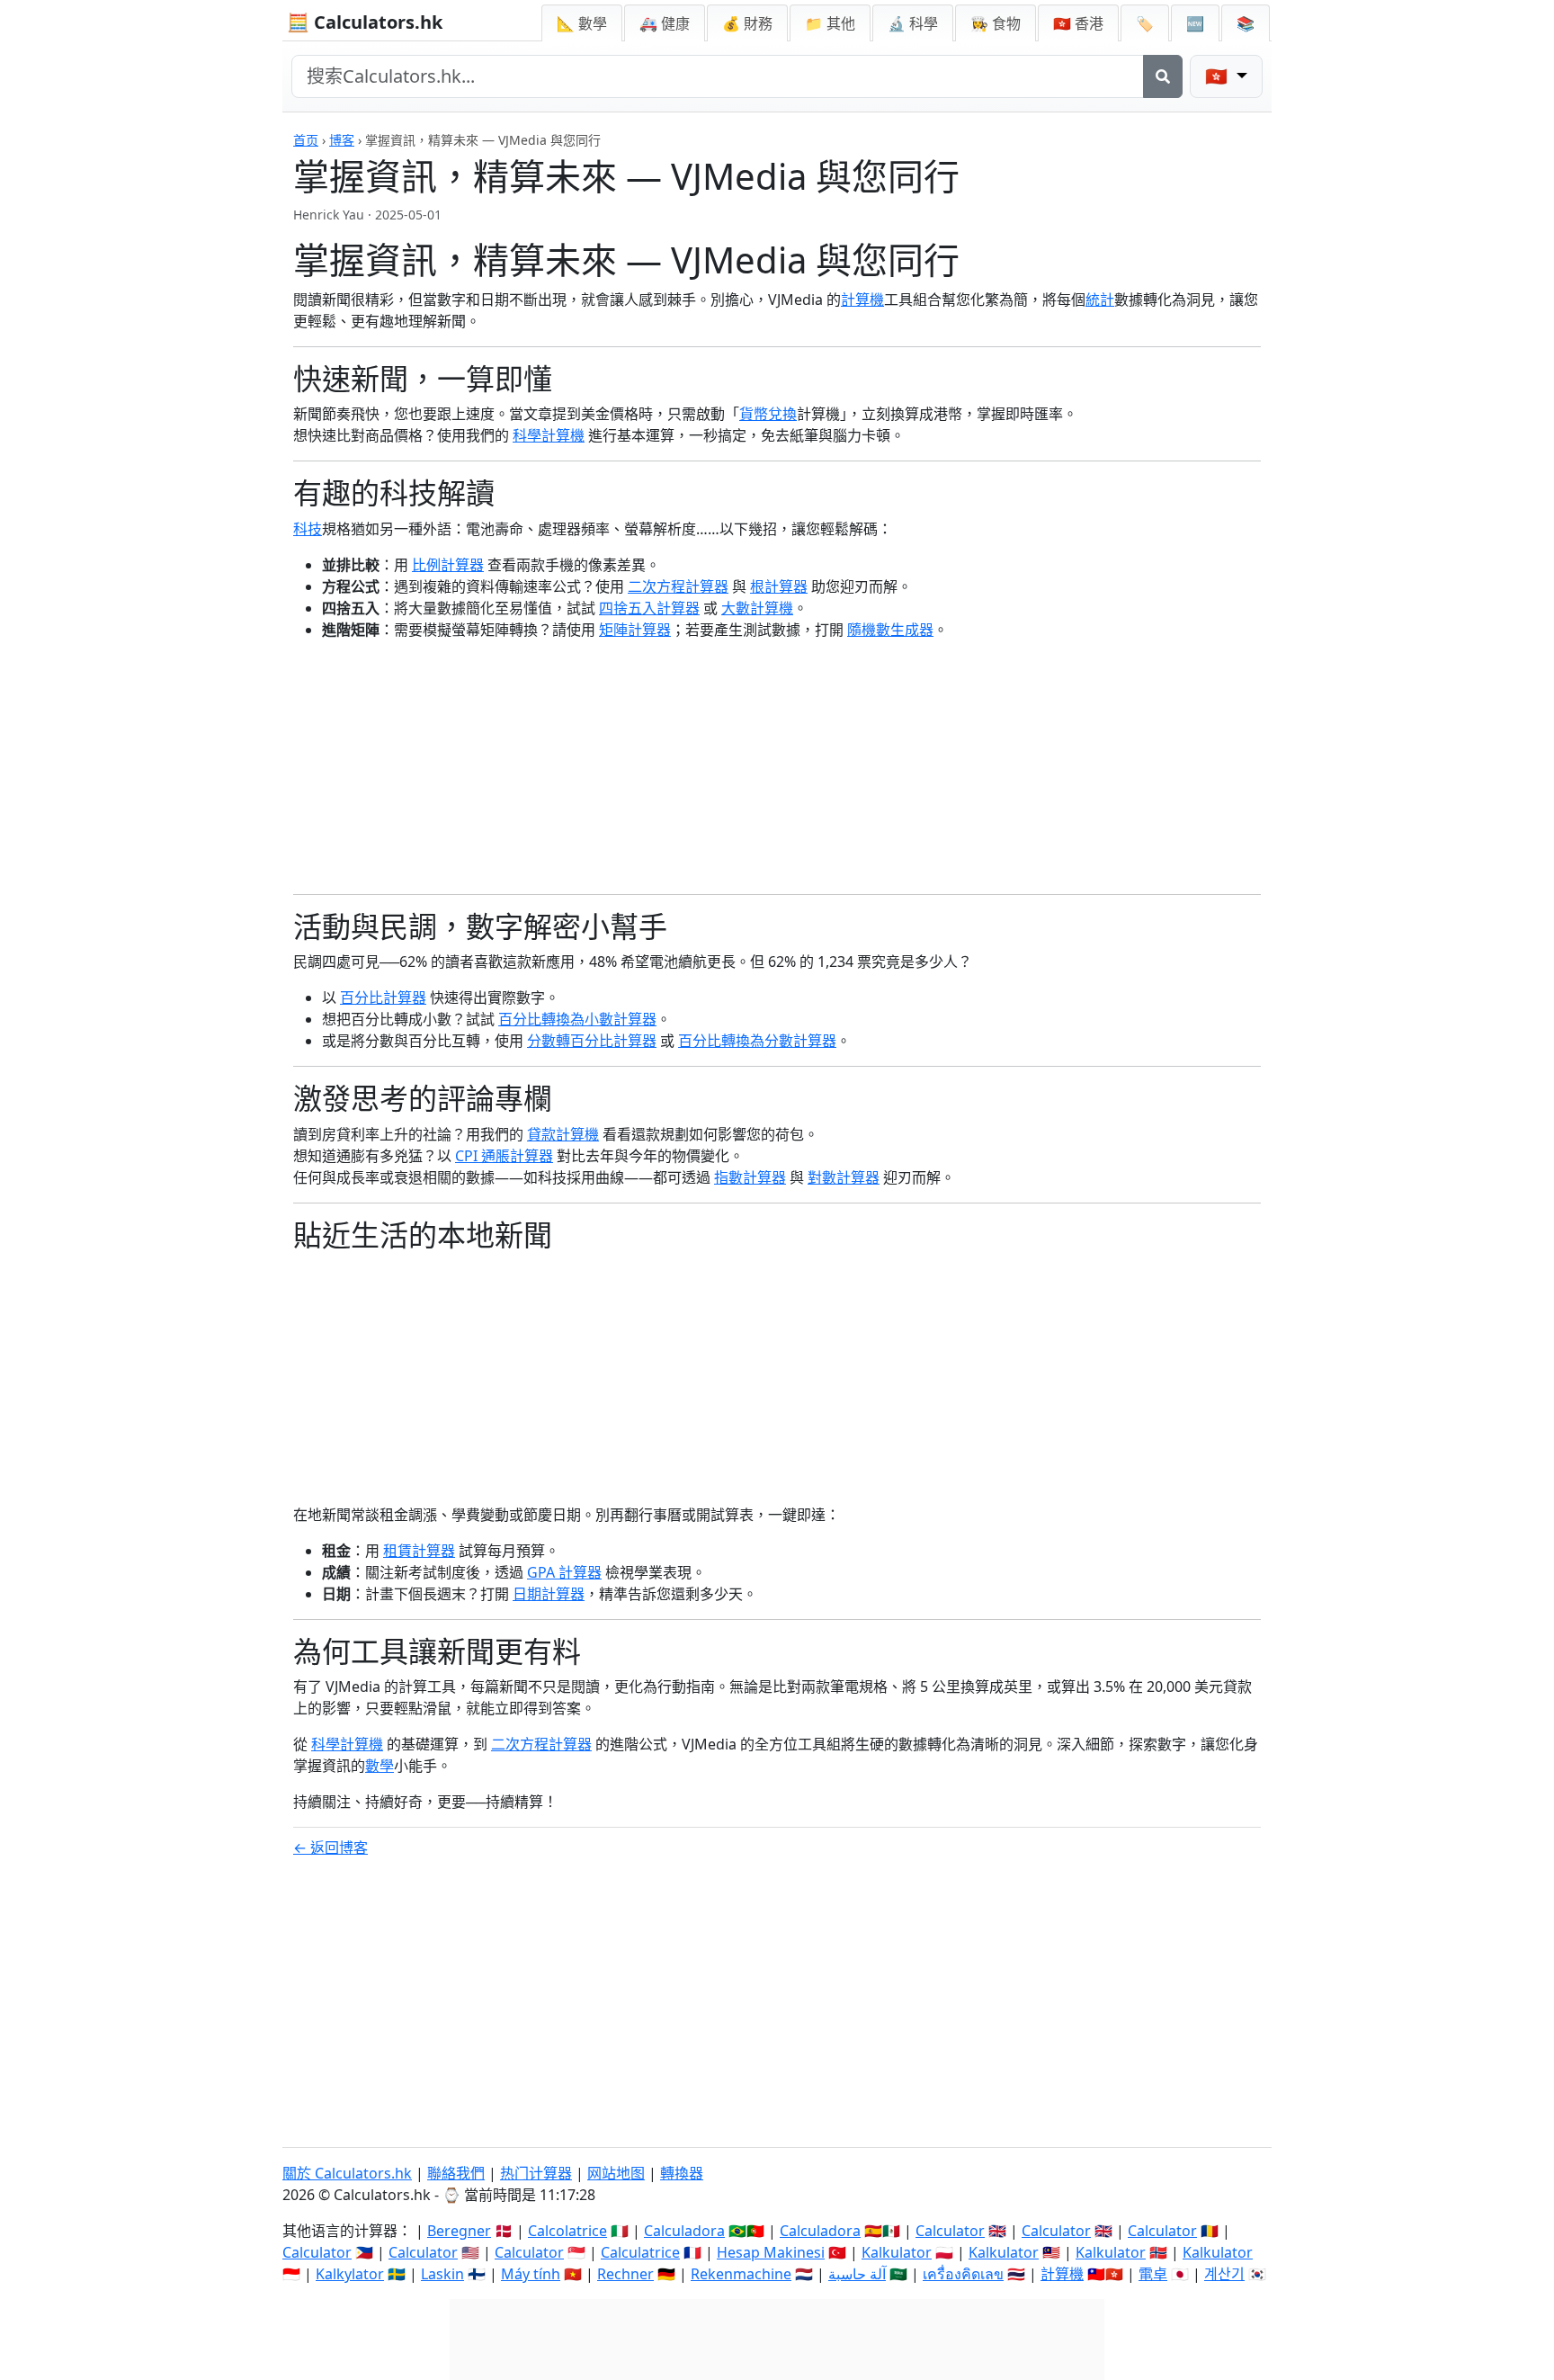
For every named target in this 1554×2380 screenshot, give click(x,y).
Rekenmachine (741, 2274)
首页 (306, 140)
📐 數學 (582, 23)
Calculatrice (640, 2252)
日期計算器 (549, 1594)
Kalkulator (897, 2252)
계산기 (1224, 2274)
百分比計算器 (383, 998)
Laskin (442, 2274)
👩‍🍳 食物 (996, 23)
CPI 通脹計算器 (504, 1156)
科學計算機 (549, 435)
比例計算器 (448, 565)
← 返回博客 (330, 1848)
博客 (342, 140)
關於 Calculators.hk (347, 2173)
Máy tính (531, 2274)
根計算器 (779, 586)
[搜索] (1163, 76)
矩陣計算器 (635, 630)
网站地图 (616, 2173)
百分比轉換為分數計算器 (757, 1041)
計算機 (862, 300)
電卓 (1153, 2274)
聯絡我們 (456, 2173)
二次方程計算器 (678, 586)
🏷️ (1145, 23)
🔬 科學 (913, 23)
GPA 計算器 (564, 1572)
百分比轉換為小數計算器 (577, 1019)
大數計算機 (757, 608)
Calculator (950, 2231)
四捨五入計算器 (649, 608)
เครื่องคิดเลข (963, 2274)
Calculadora (684, 2231)
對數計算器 (844, 1177)
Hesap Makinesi (771, 2252)
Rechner (625, 2274)
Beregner (459, 2231)
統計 (1100, 300)
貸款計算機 (563, 1134)
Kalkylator (350, 2274)
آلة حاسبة (857, 2274)
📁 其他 (830, 23)
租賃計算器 (419, 1551)
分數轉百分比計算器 (592, 1041)
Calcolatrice (567, 2231)
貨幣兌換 (768, 414)
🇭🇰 (1078, 23)
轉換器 (682, 2173)
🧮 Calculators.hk (365, 22)
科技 (308, 529)
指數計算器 (750, 1177)
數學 (380, 1766)
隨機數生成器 (890, 630)
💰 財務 (747, 23)
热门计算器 (536, 2173)
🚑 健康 (665, 23)
